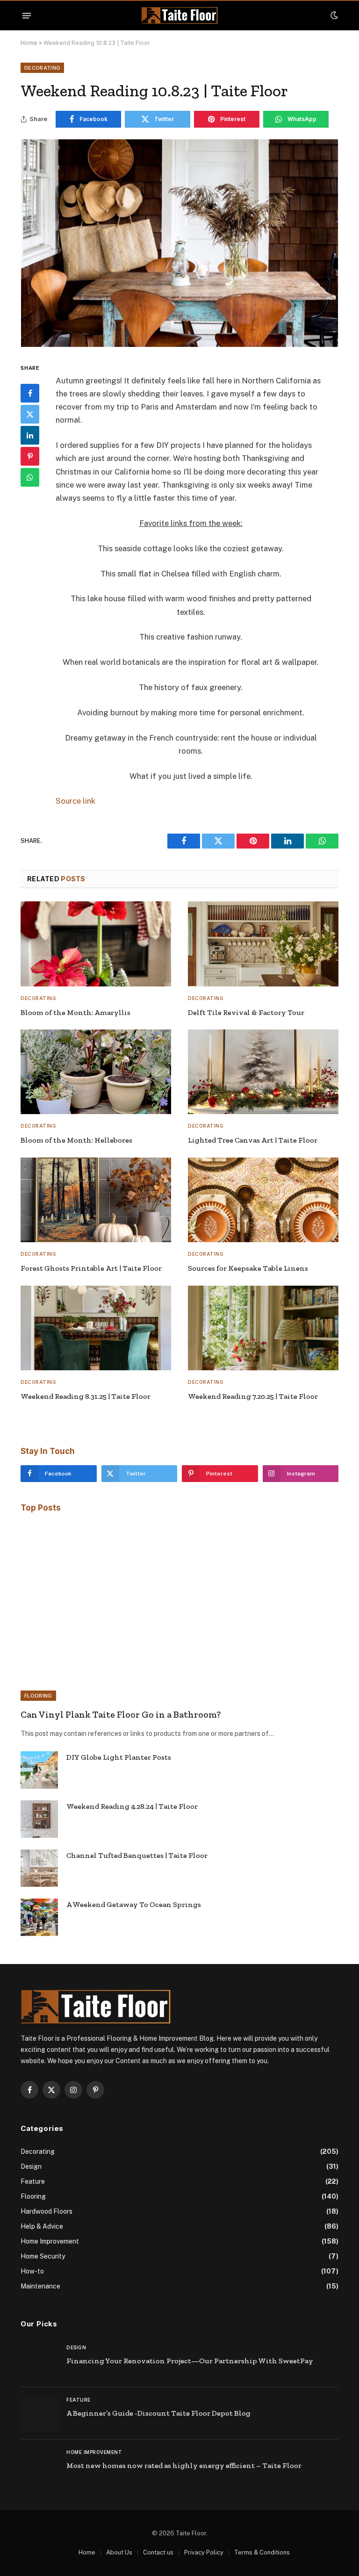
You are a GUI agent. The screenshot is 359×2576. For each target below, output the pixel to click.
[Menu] (27, 15)
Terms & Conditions (262, 2552)
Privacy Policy (204, 2552)
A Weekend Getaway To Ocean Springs (134, 1904)
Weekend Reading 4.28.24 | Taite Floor (132, 1806)
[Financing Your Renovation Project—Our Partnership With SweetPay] (39, 2361)
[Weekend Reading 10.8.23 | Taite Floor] (179, 243)
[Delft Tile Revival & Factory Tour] (263, 944)
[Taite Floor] (179, 16)
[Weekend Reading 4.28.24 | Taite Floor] (39, 1819)
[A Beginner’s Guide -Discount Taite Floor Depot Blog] (39, 2413)
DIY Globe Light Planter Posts (119, 1757)
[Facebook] (30, 393)
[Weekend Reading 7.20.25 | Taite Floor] (263, 1328)
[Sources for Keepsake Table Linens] (263, 1200)
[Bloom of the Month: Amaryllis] (96, 944)
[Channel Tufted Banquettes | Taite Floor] (39, 1868)
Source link (75, 801)
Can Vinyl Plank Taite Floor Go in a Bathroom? (121, 1714)
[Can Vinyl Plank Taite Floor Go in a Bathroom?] (179, 1612)
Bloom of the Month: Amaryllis (75, 1012)
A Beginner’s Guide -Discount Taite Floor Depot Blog (158, 2413)
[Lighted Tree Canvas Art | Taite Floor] (263, 1072)
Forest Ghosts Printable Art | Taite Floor (91, 1268)
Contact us (158, 2552)
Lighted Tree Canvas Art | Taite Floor (253, 1140)
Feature (33, 2181)
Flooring (38, 1696)
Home (29, 43)
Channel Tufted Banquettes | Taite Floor (137, 1855)
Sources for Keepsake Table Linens (248, 1268)
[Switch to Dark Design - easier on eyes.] (333, 15)
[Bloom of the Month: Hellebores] (96, 1072)
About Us (119, 2552)
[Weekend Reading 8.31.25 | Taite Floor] (96, 1328)
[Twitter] (30, 414)
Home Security (43, 2256)
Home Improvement (50, 2241)
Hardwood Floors (47, 2211)
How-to (32, 2271)
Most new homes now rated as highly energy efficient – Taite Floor (184, 2465)
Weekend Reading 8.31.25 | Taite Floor (86, 1396)
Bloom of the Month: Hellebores (76, 1140)
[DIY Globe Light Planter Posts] (39, 1770)
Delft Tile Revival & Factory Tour (246, 1012)
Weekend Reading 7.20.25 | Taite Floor (253, 1396)
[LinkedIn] (30, 435)
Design (31, 2166)
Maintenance (40, 2286)
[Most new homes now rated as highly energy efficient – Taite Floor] (39, 2466)
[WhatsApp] (30, 477)
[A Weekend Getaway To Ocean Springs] (39, 1917)
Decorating (42, 68)
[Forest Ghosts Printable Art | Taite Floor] (96, 1200)
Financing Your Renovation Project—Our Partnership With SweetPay (190, 2361)
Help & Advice (42, 2226)
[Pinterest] (30, 456)
